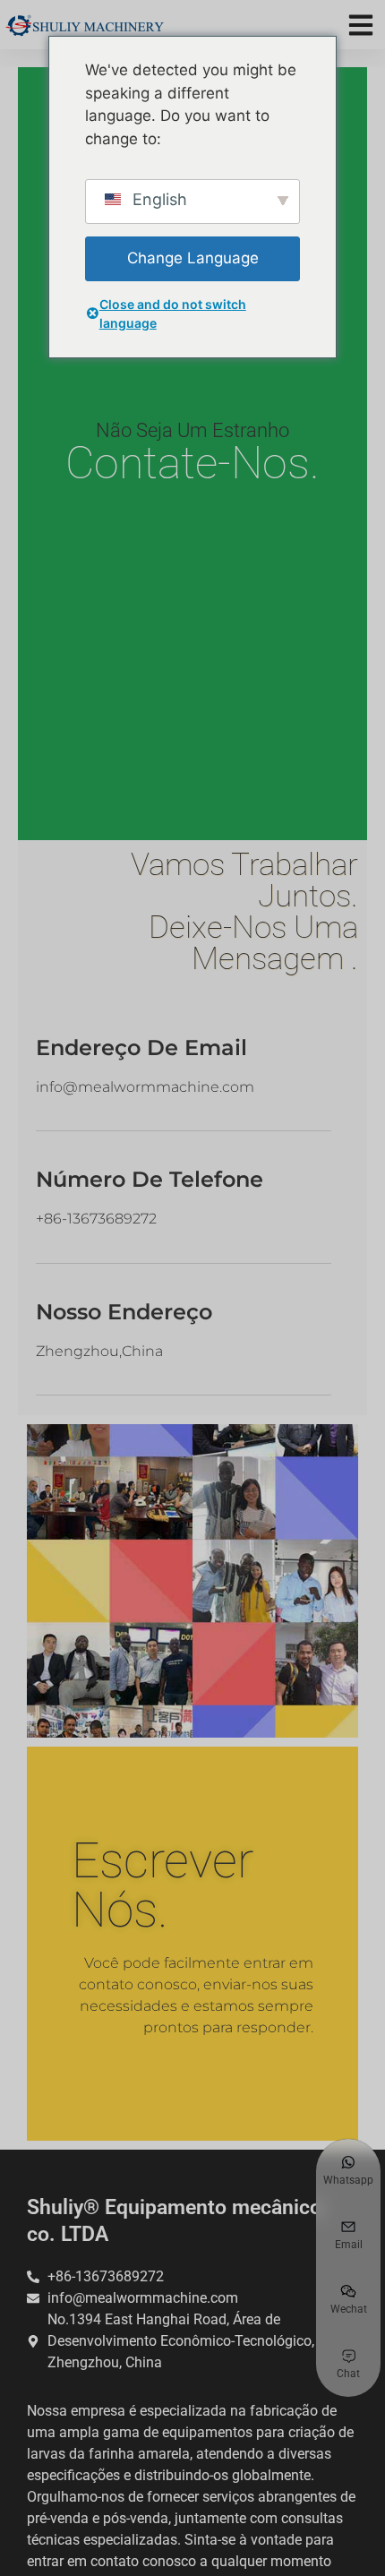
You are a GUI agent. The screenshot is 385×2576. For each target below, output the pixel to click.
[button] (360, 25)
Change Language (193, 258)
